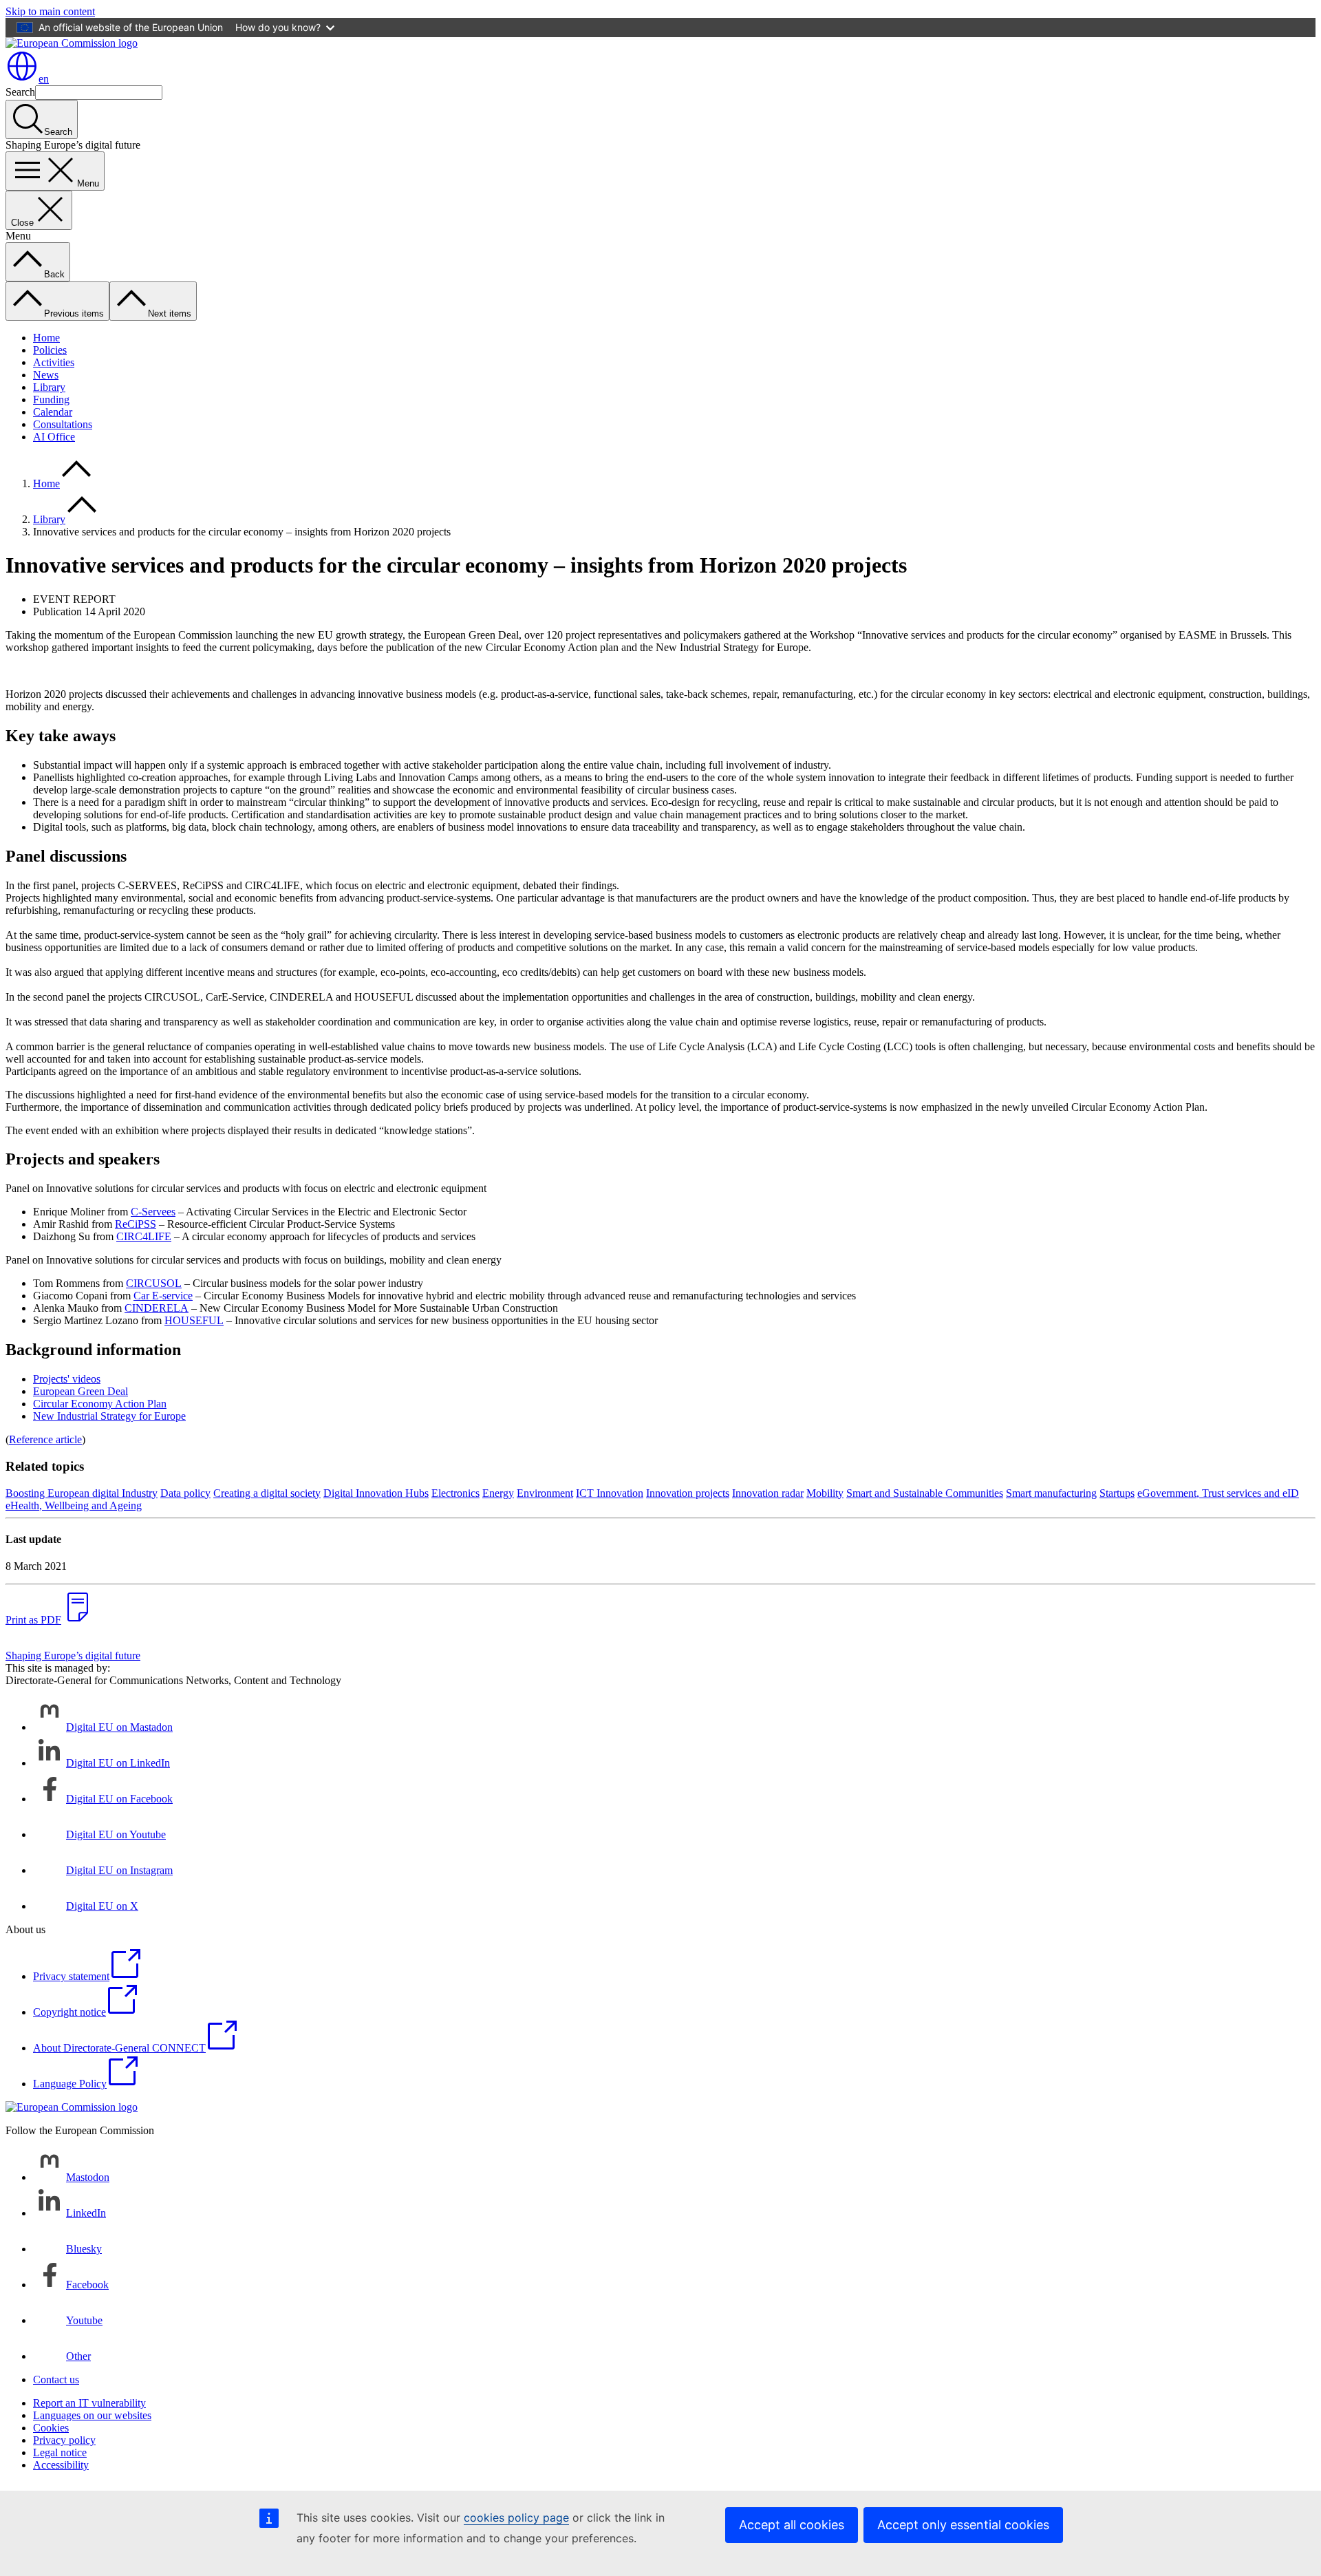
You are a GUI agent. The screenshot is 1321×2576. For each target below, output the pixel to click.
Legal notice (60, 2452)
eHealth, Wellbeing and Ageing (74, 1505)
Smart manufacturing (1051, 1493)
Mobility (825, 1493)
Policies (50, 350)
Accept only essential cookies (963, 2525)
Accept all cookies (792, 2525)
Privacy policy (64, 2440)
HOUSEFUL (194, 1320)
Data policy (185, 1493)
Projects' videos (67, 1379)
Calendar (53, 412)
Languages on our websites (92, 2415)
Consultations (63, 424)
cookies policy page (516, 2518)
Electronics (455, 1493)
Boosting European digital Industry (82, 1493)
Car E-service (163, 1296)
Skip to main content (50, 11)
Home (46, 338)
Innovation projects (688, 1493)
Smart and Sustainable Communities (925, 1493)
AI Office (54, 437)
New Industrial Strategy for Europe (109, 1416)
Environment (545, 1493)
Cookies (51, 2428)
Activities (54, 362)
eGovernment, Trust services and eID (1218, 1493)
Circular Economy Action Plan (100, 1404)
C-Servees (153, 1212)
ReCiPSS (136, 1224)
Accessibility (61, 2465)
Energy (498, 1493)
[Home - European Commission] (72, 43)
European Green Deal (80, 1391)
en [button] (44, 79)
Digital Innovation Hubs (376, 1493)
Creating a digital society (267, 1493)
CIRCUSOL (154, 1283)
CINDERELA (157, 1308)
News (46, 375)
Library (49, 387)
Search (20, 92)
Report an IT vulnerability (89, 2403)
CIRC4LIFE (144, 1236)
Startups (1117, 1493)
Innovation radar (768, 1493)
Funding (51, 400)
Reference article (45, 1439)
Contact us (56, 2380)
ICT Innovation (610, 1493)
